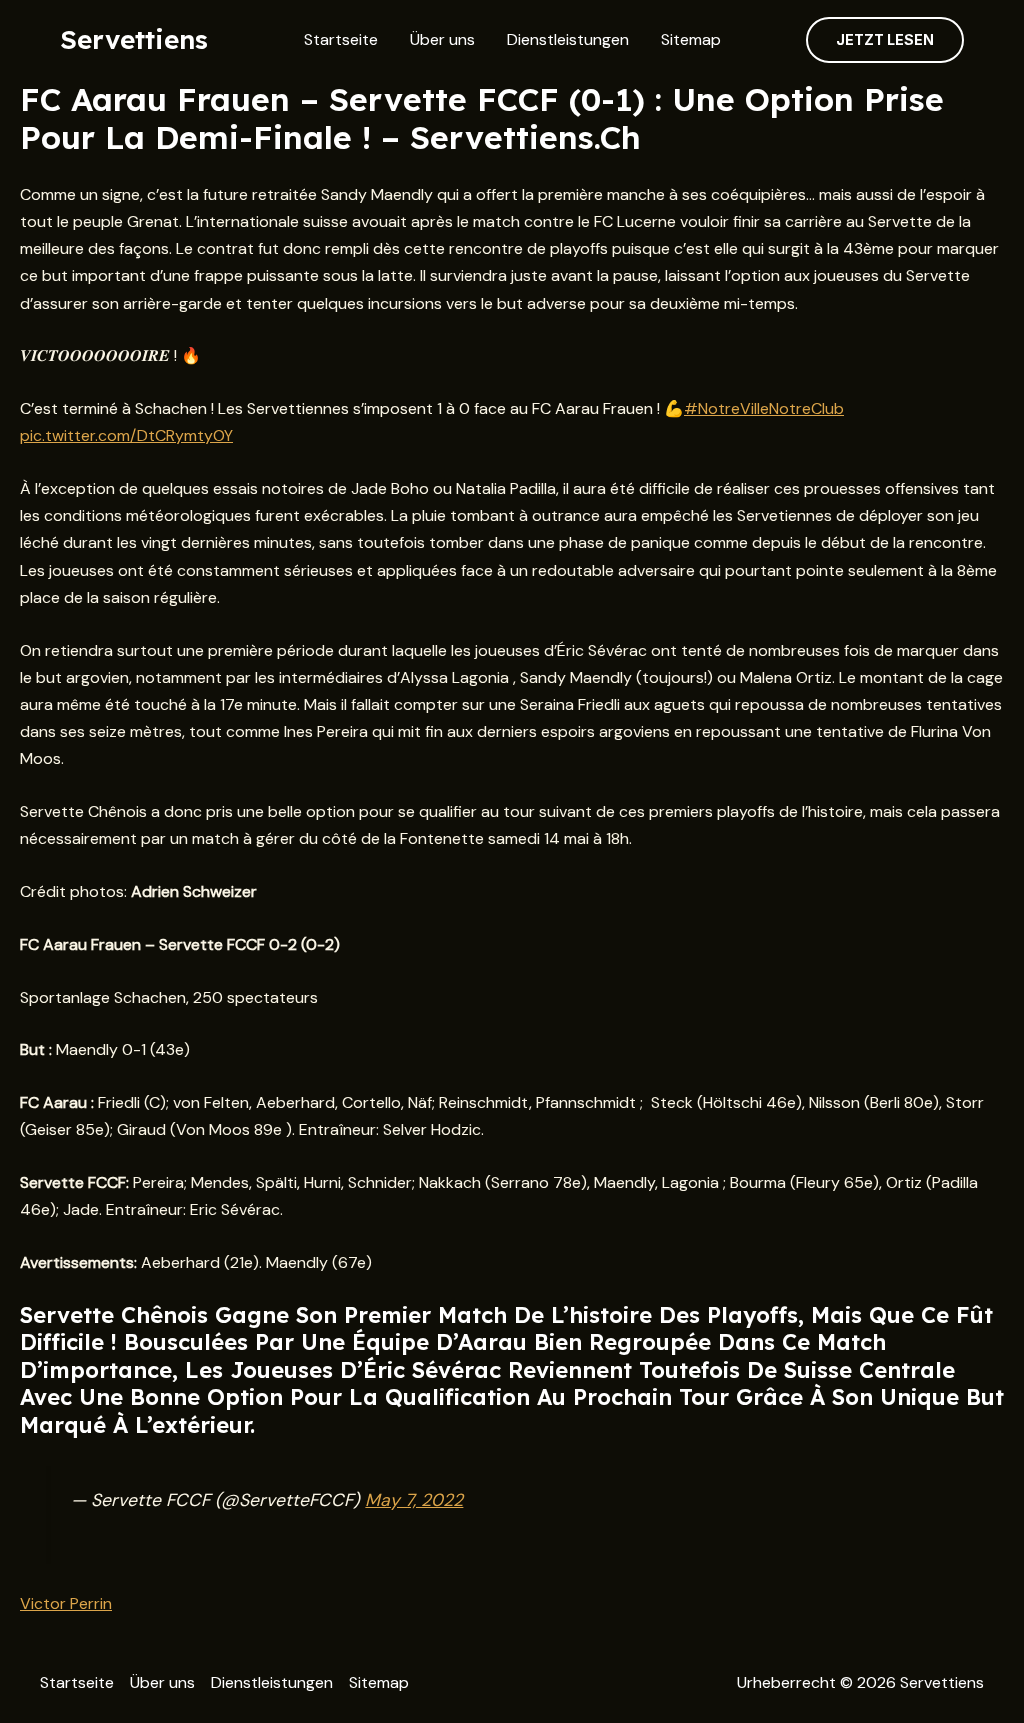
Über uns (442, 39)
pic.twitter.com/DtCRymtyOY (126, 435)
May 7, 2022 (414, 1500)
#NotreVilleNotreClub (764, 408)
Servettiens (134, 39)
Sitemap (691, 39)
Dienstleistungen (568, 39)
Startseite (341, 39)
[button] (885, 40)
